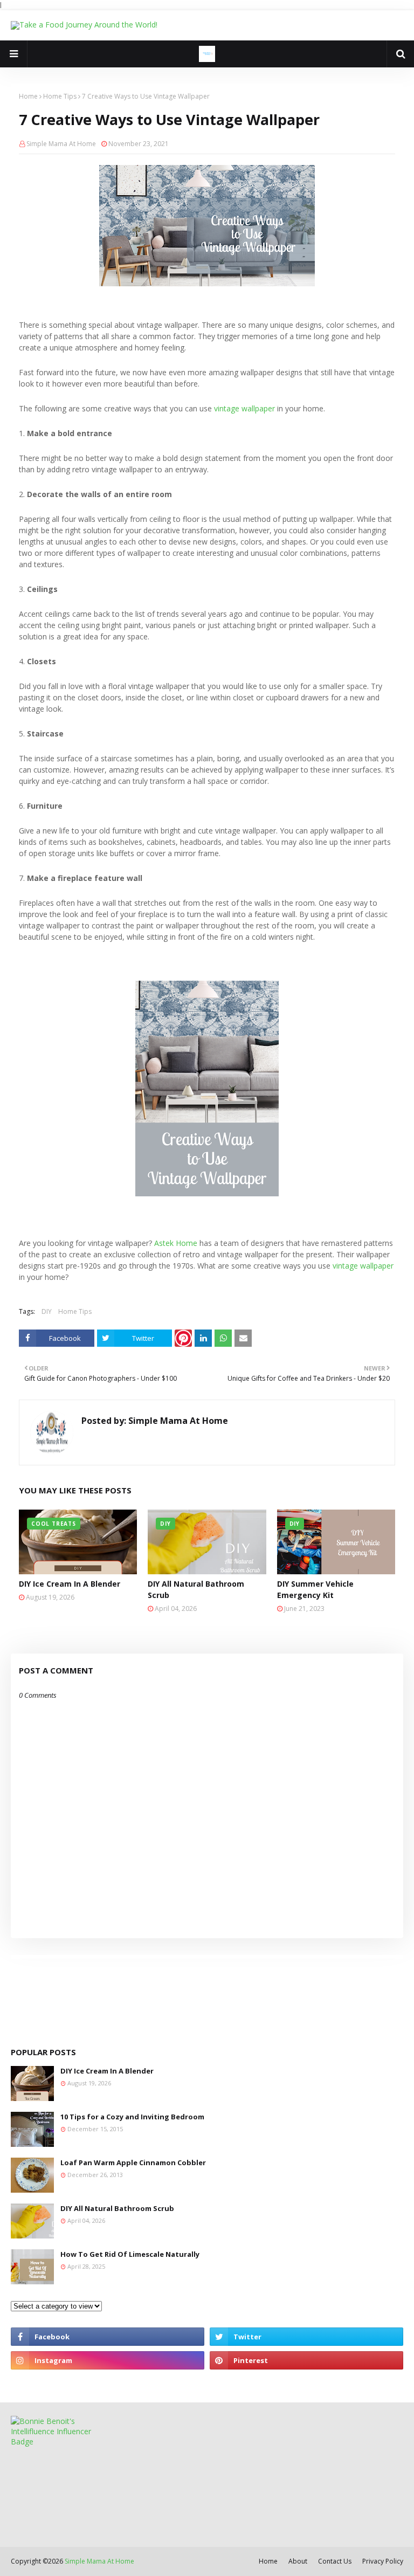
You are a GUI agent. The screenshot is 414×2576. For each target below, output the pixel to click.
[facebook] (108, 2337)
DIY (47, 1311)
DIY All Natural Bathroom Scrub (196, 1589)
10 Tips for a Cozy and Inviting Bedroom (132, 2117)
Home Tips (60, 96)
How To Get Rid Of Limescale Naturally (130, 2254)
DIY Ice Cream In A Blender (70, 1584)
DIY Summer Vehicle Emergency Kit (315, 1589)
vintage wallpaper (244, 408)
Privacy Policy (383, 2561)
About (298, 2561)
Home (28, 96)
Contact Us (335, 2561)
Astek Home (176, 1243)
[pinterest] (306, 2360)
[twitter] (306, 2337)
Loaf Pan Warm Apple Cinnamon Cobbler (133, 2162)
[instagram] (108, 2360)
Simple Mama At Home (61, 144)
